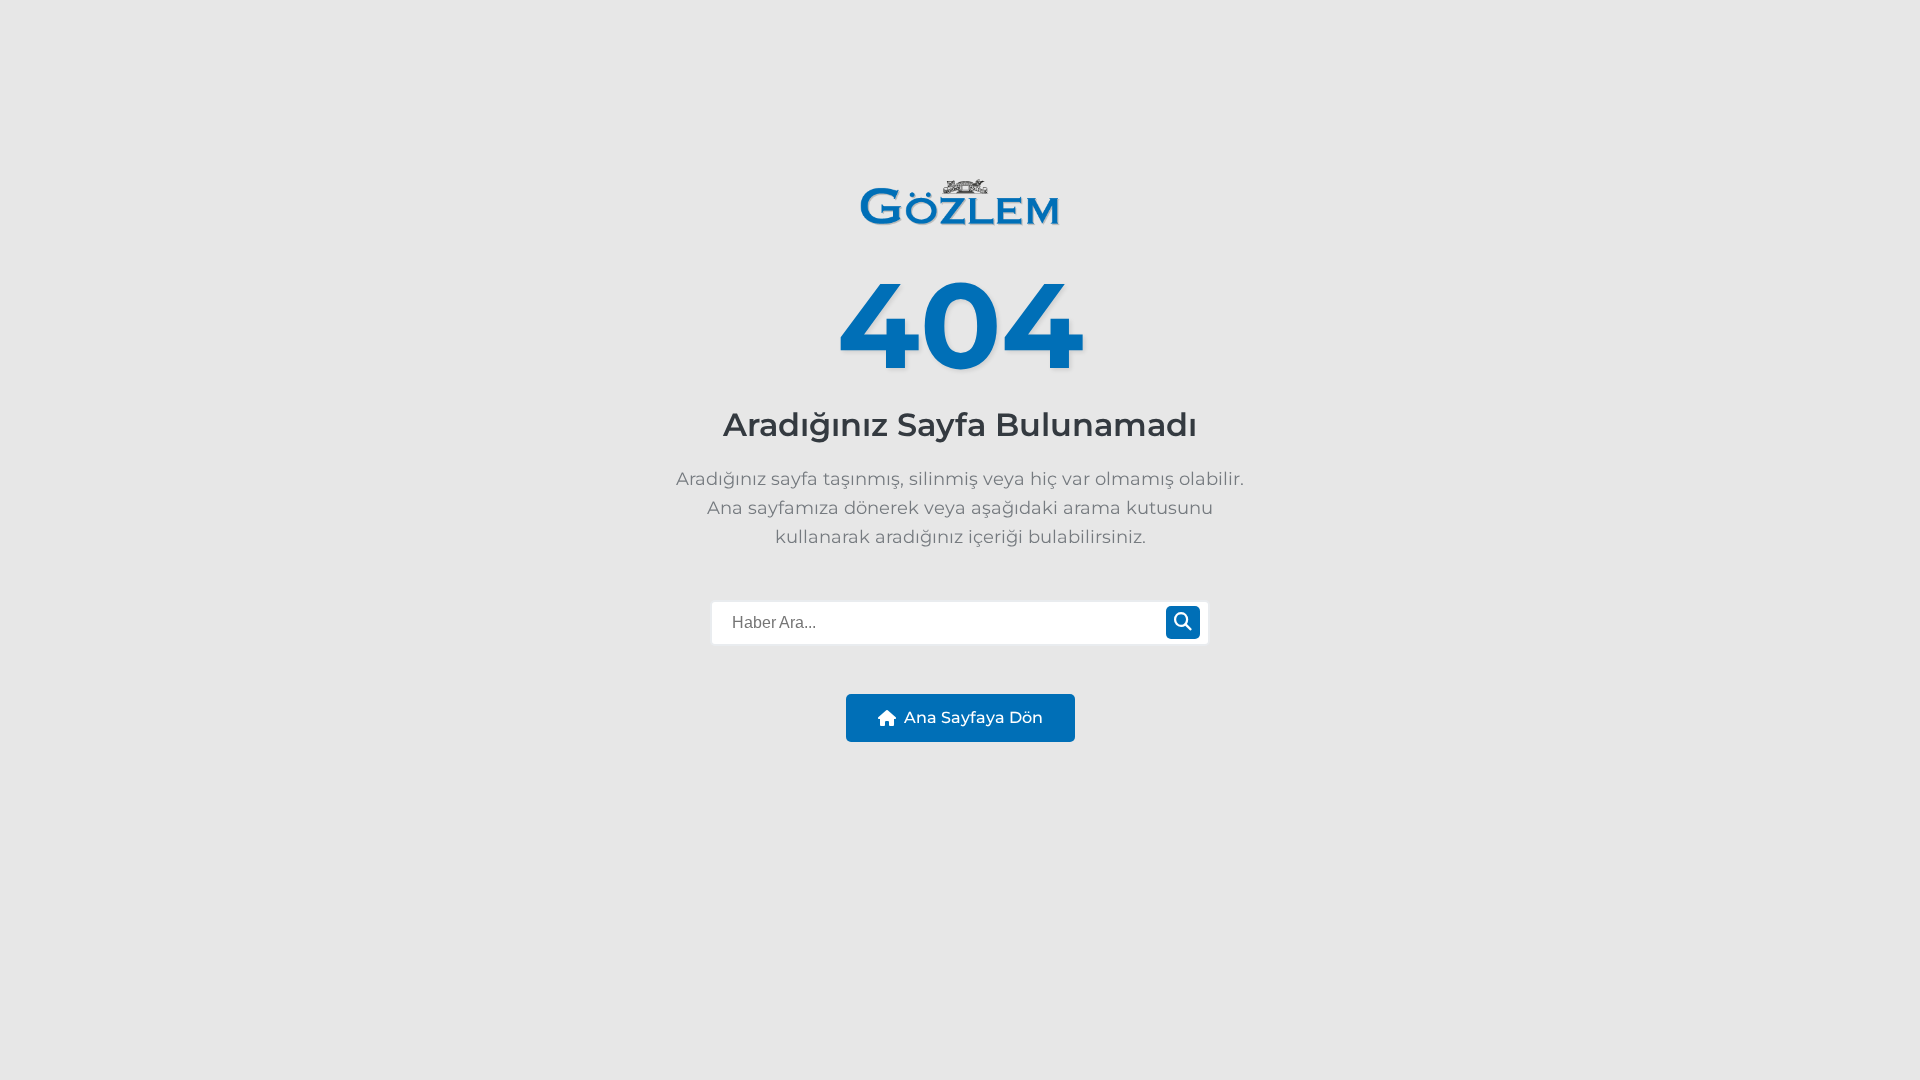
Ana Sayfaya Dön (973, 717)
